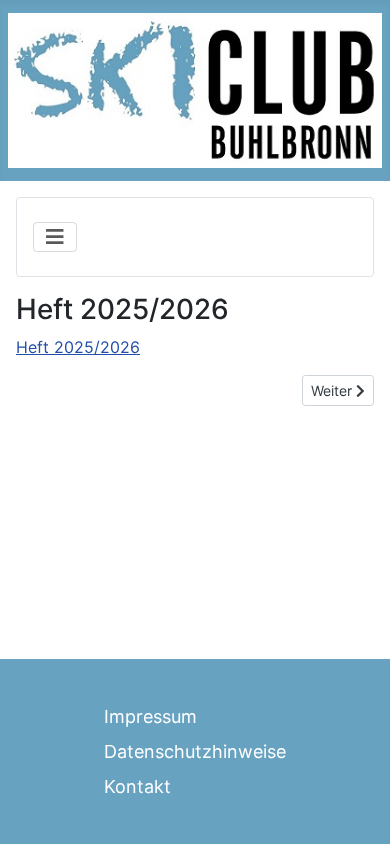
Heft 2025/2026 (78, 347)
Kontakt (137, 786)
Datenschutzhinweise (195, 751)
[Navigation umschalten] (55, 237)
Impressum (150, 716)
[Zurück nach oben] (355, 807)
